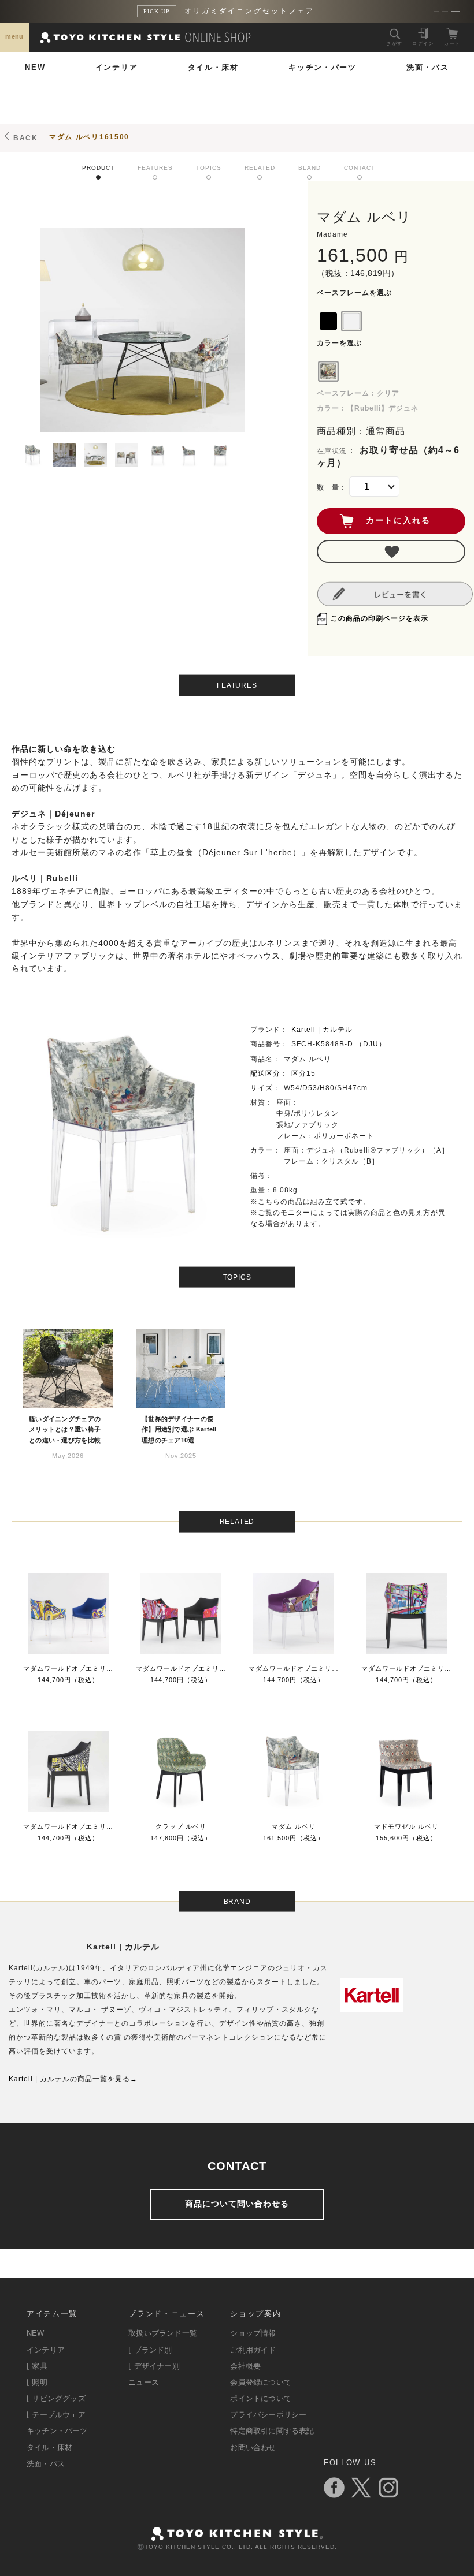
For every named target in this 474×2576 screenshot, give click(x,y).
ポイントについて (261, 2398)
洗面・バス (428, 67)
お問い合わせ (253, 2448)
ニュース (144, 2382)
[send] (391, 551)
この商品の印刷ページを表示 (379, 618)
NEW (35, 67)
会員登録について (261, 2382)
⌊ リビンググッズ (56, 2398)
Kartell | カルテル (322, 1030)
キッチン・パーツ (323, 67)
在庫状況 (332, 451)
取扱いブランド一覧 (163, 2333)
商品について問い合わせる (237, 2204)
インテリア (117, 67)
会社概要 (245, 2366)
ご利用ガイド (253, 2350)
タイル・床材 (213, 67)
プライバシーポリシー (268, 2415)
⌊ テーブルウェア (56, 2415)
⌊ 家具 (37, 2366)
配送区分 (265, 1073)
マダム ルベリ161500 (89, 137)
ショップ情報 (253, 2333)
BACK (26, 138)
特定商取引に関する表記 (272, 2431)
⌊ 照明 (37, 2382)
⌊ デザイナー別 (154, 2366)
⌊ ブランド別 (150, 2350)
